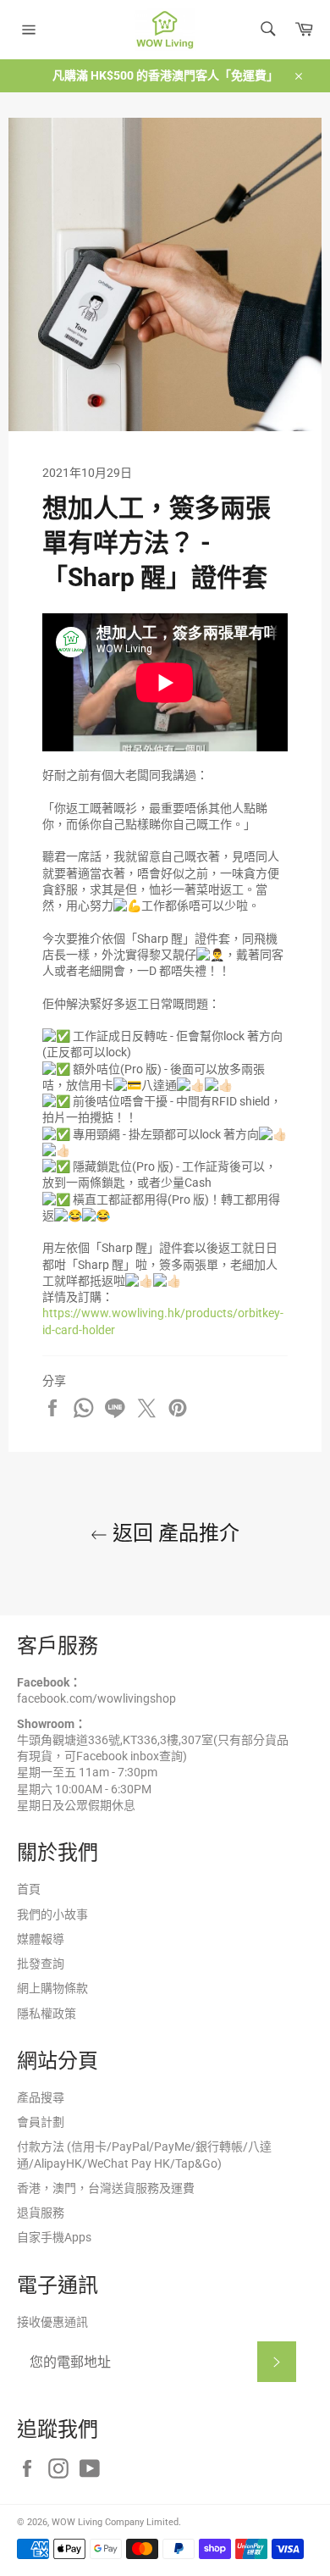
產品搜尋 (41, 2097)
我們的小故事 (52, 1914)
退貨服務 (41, 2213)
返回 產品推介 (173, 1533)
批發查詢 (41, 1964)
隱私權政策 (47, 2014)
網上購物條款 (52, 1988)
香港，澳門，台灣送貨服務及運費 (106, 2188)
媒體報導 (41, 1939)
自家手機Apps (54, 2237)
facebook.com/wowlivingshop (96, 1698)
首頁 (29, 1889)
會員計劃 (41, 2122)
